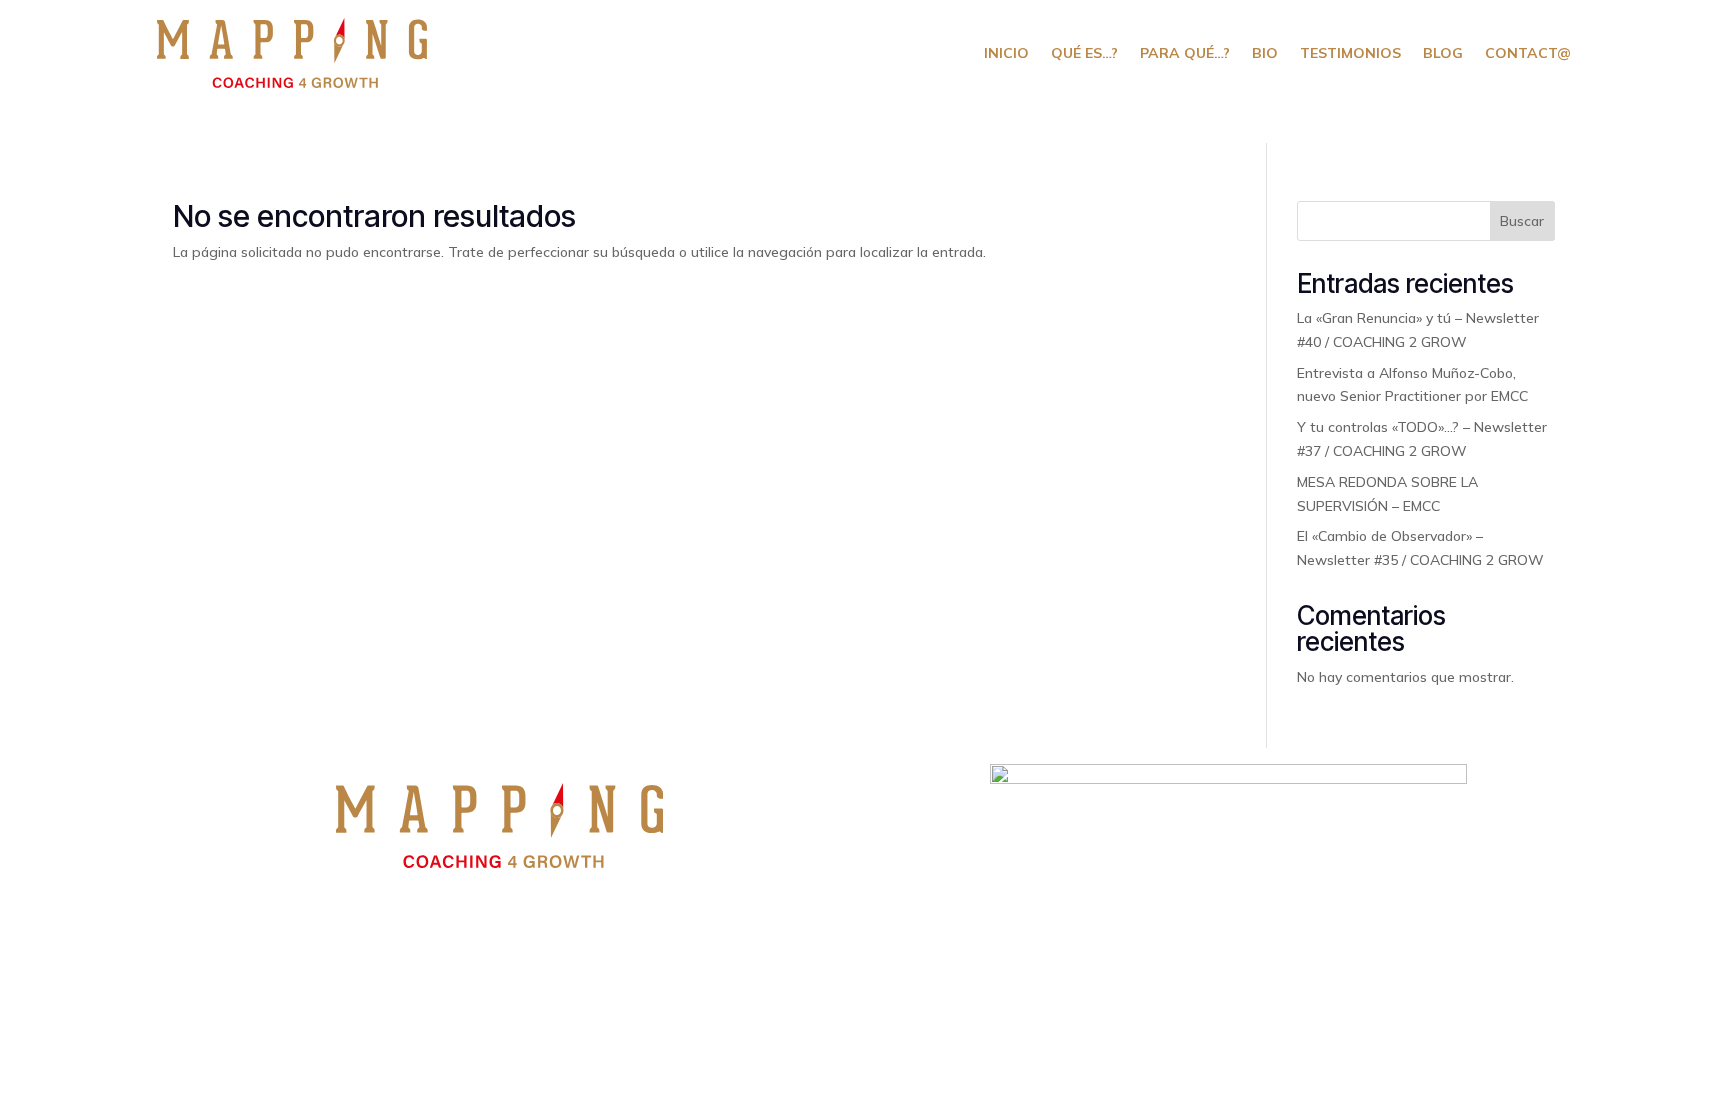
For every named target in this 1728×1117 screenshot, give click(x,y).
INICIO (1006, 53)
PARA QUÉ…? (1185, 53)
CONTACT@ (1528, 53)
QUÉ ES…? (1084, 53)
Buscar (1522, 221)
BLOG (1443, 53)
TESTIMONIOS (1350, 53)
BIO (1265, 53)
